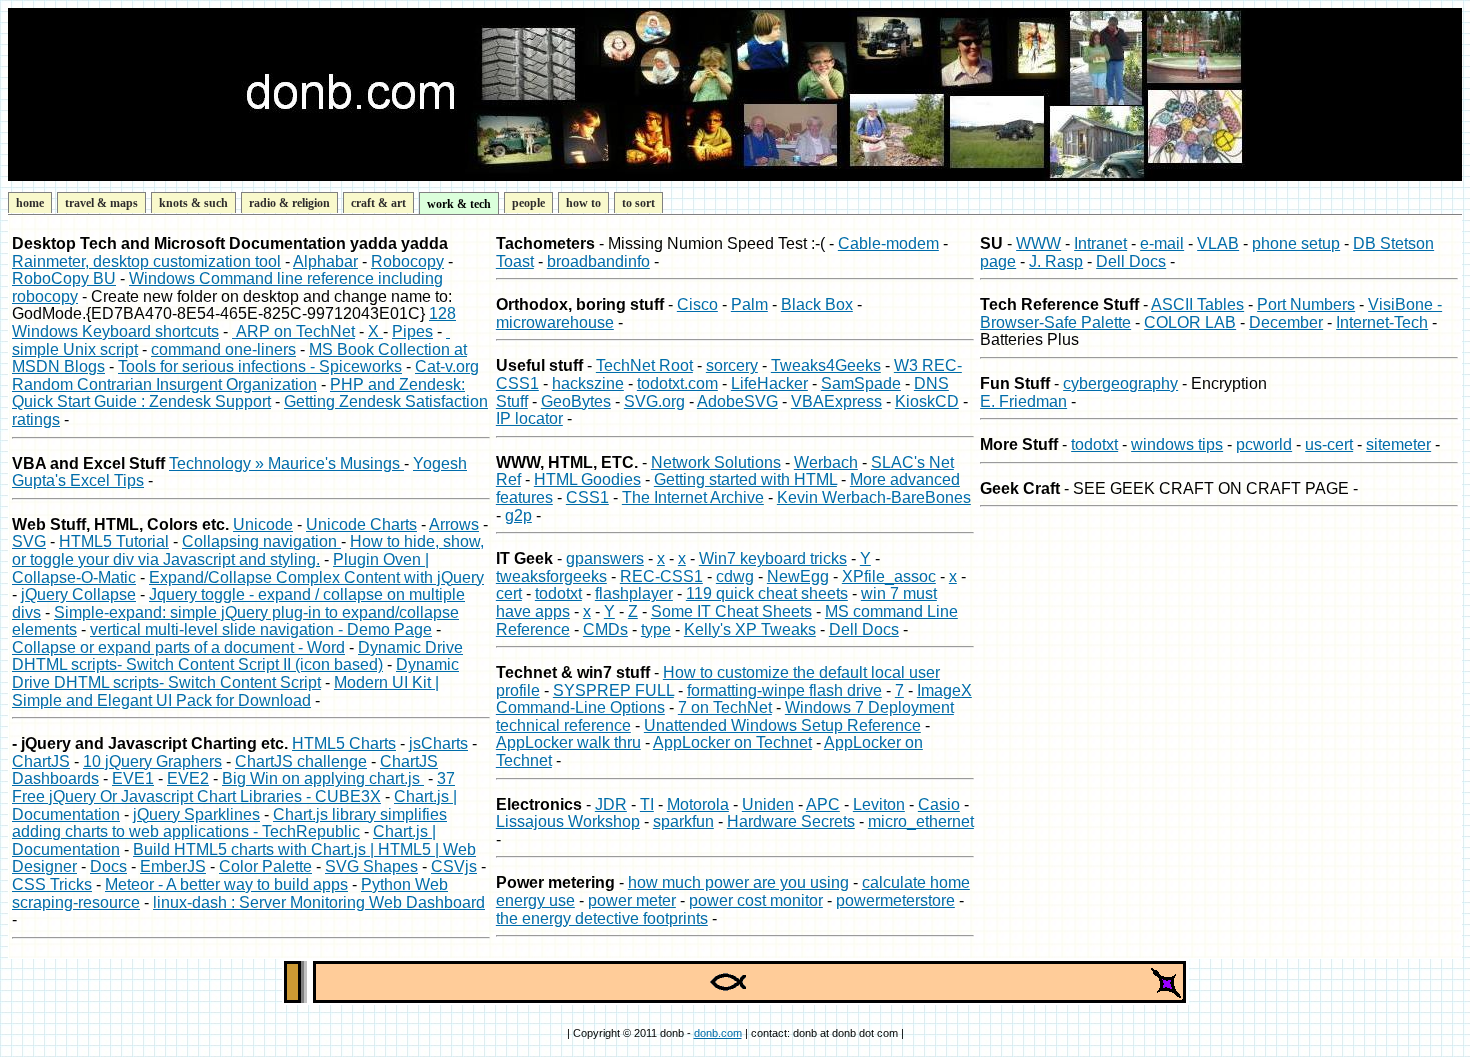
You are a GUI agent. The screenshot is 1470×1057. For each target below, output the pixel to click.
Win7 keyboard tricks (773, 558)
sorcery (732, 365)
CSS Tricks (52, 884)
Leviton (879, 804)
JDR (611, 804)
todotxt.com (677, 383)
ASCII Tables (1197, 304)
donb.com (718, 1033)
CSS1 (587, 497)
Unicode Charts (361, 524)
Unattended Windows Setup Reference (782, 725)
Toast (515, 261)
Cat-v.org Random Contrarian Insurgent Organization (245, 375)
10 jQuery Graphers (152, 761)
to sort (638, 203)
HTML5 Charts (344, 743)
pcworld (1264, 444)
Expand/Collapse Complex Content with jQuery (316, 577)
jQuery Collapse (78, 594)
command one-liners (223, 349)
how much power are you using (738, 882)
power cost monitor (756, 900)
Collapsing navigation (261, 541)
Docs (108, 866)
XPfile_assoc (889, 576)
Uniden (768, 804)
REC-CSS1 (661, 576)
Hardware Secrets (791, 821)
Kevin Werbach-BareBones (874, 497)
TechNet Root (644, 365)
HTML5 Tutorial (114, 541)
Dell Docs (864, 629)
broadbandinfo (598, 261)
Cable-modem (888, 243)
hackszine (588, 383)
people (528, 203)
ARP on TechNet (293, 331)
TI (647, 804)
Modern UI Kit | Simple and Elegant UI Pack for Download (225, 691)
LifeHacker (769, 383)
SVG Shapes (371, 866)
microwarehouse (555, 322)
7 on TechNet (725, 707)
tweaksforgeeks (551, 576)
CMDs (605, 629)
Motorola (698, 804)
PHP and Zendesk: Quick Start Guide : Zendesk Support (238, 393)
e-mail (1162, 243)
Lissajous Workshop (568, 821)
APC (823, 804)
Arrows (454, 524)
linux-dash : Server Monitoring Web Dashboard (319, 902)
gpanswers (605, 558)
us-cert (1329, 444)
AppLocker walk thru (568, 742)
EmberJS (173, 866)
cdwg (735, 576)
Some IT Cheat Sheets (731, 611)
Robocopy (407, 261)
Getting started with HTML (745, 479)
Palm (749, 304)
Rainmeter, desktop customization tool (146, 261)
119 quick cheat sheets (767, 593)
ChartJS (41, 761)
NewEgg (798, 576)
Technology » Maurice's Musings (286, 463)
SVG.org (654, 401)
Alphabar (325, 261)
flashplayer (634, 593)
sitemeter (1398, 444)
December (1286, 322)
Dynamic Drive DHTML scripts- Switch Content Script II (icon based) (237, 656)
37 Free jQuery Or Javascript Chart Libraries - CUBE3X (233, 787)
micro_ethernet (921, 821)
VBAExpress (836, 401)
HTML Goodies (587, 479)
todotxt (558, 593)
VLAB (1218, 243)
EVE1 (133, 778)
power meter (632, 900)
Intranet (1100, 243)
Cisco (697, 304)
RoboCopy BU (64, 278)
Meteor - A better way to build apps (226, 884)
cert (509, 593)
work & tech (459, 204)
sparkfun (683, 821)
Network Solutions (716, 462)
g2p (518, 515)
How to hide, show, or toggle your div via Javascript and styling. (248, 550)
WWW (1038, 243)
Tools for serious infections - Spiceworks (260, 366)
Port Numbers (1306, 304)
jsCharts (438, 743)
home (30, 203)
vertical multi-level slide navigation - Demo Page (261, 629)
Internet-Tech (1382, 322)
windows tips (1177, 444)
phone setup (1296, 243)
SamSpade (861, 383)
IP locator (529, 418)
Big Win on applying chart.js (323, 778)
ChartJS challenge (301, 761)
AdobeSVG (737, 401)
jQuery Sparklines (196, 814)
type (656, 629)
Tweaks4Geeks (826, 365)
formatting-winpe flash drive (784, 690)
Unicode (263, 524)
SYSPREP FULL (613, 690)
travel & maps (101, 203)
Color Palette (265, 866)
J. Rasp (1056, 261)
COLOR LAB (1190, 322)
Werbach (826, 462)
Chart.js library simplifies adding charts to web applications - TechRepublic (229, 823)
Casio (939, 804)
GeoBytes (576, 401)
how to (583, 203)
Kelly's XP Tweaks (750, 629)
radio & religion (289, 203)
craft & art (378, 203)
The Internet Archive (693, 497)
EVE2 (188, 778)
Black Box (817, 304)
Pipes (412, 331)
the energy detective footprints (602, 918)
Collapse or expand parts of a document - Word (178, 647)
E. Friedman (1023, 401)
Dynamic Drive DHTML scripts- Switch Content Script (235, 673)
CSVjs (454, 866)
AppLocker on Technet (732, 742)
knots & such (193, 203)
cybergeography (1120, 383)
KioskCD (927, 401)
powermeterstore (895, 900)
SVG (29, 541)
